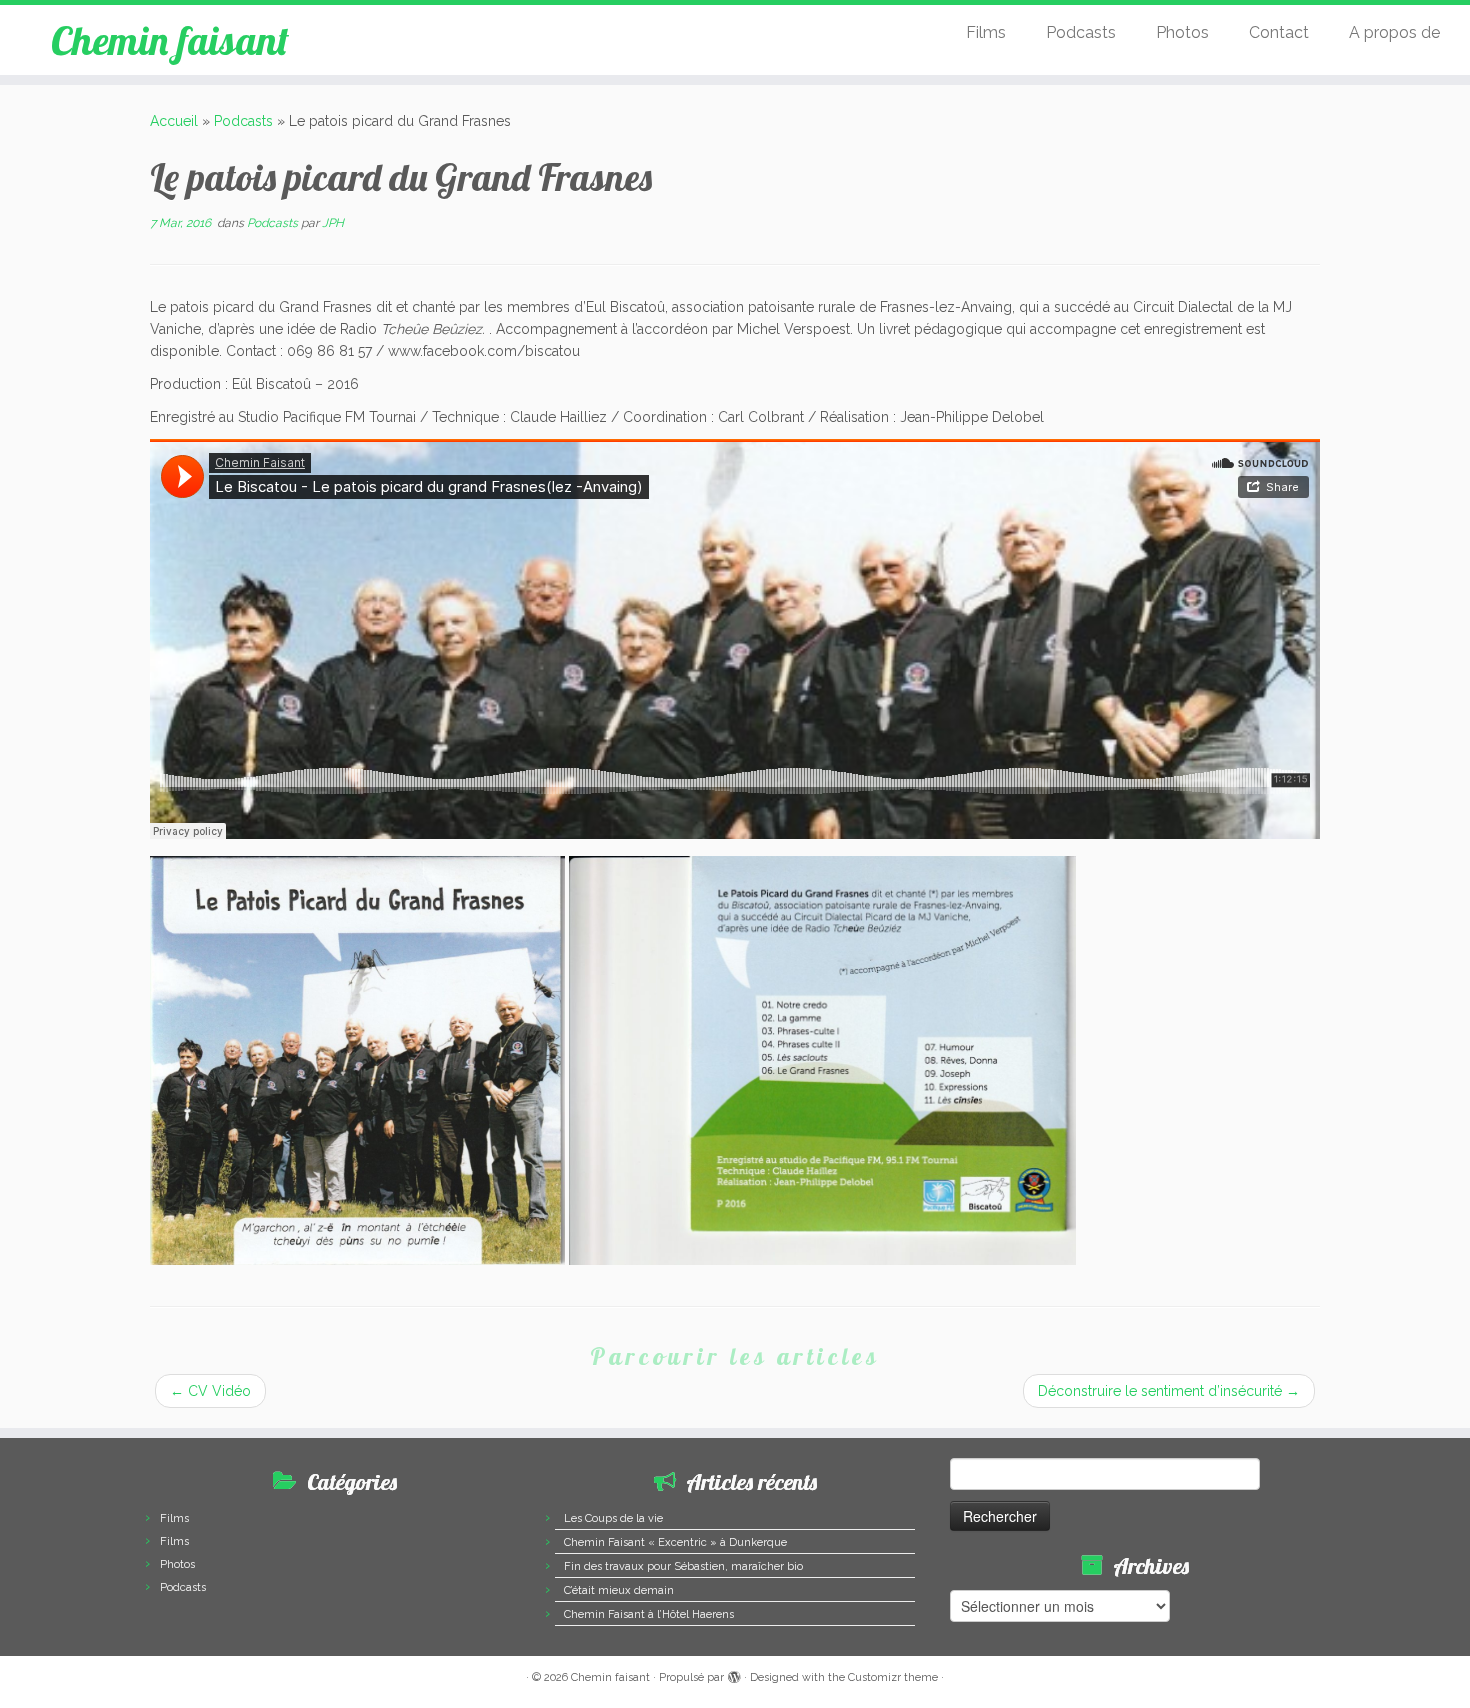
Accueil (174, 121)
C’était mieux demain (619, 1590)
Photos (1182, 32)
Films (986, 32)
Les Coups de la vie (613, 1518)
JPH (333, 223)
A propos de (1394, 32)
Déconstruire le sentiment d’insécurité (1169, 1391)
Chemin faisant (170, 40)
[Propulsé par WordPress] (734, 1674)
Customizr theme (893, 1677)
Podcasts (1081, 32)
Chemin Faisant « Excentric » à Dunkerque (675, 1542)
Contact (1279, 32)
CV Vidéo (210, 1391)
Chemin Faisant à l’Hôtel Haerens (649, 1614)
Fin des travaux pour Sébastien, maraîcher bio (683, 1566)
